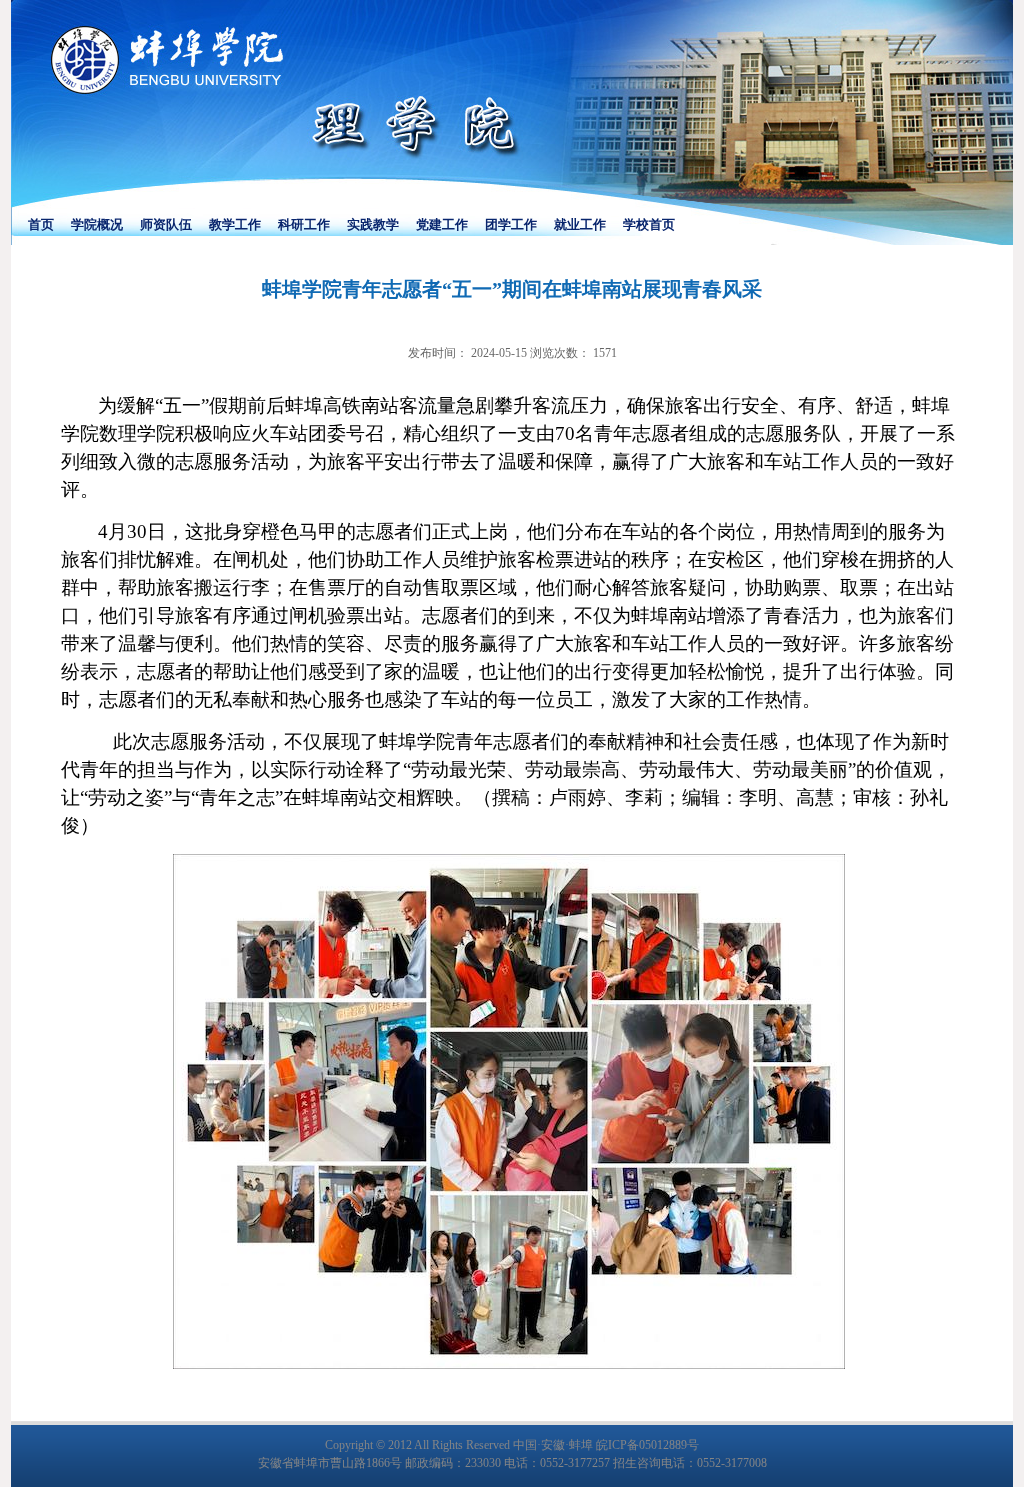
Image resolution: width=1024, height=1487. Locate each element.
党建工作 (442, 224)
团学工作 (511, 224)
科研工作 (304, 224)
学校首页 (649, 224)
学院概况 (97, 224)
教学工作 (235, 224)
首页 (41, 224)
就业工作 (580, 224)
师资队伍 (166, 224)
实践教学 (373, 224)
